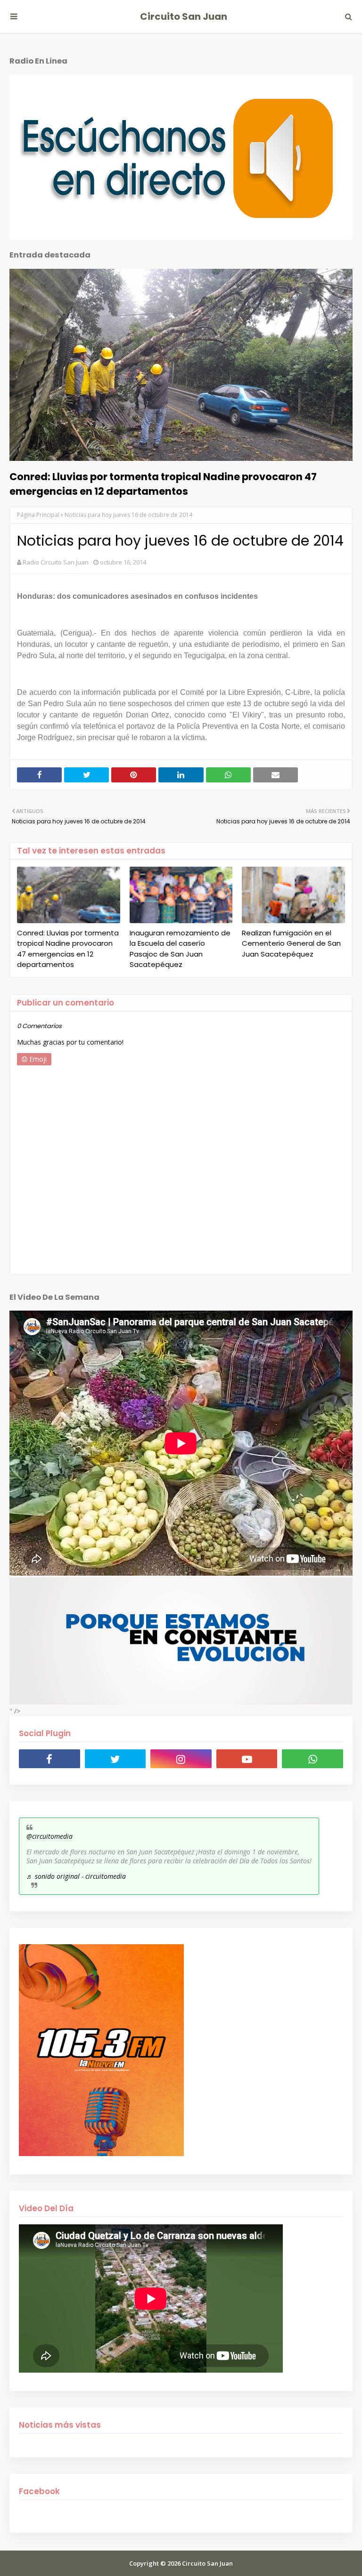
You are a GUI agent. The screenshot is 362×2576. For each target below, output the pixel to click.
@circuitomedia (49, 1836)
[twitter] (115, 1759)
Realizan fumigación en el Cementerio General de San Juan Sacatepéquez (291, 943)
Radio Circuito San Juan (56, 562)
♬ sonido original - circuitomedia (76, 1876)
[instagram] (181, 1759)
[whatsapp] (313, 1759)
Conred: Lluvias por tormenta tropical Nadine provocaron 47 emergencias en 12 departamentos (163, 484)
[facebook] (49, 1759)
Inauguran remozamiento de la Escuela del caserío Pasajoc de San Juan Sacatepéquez (180, 949)
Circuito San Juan (184, 16)
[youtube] (247, 1759)
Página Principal (38, 515)
